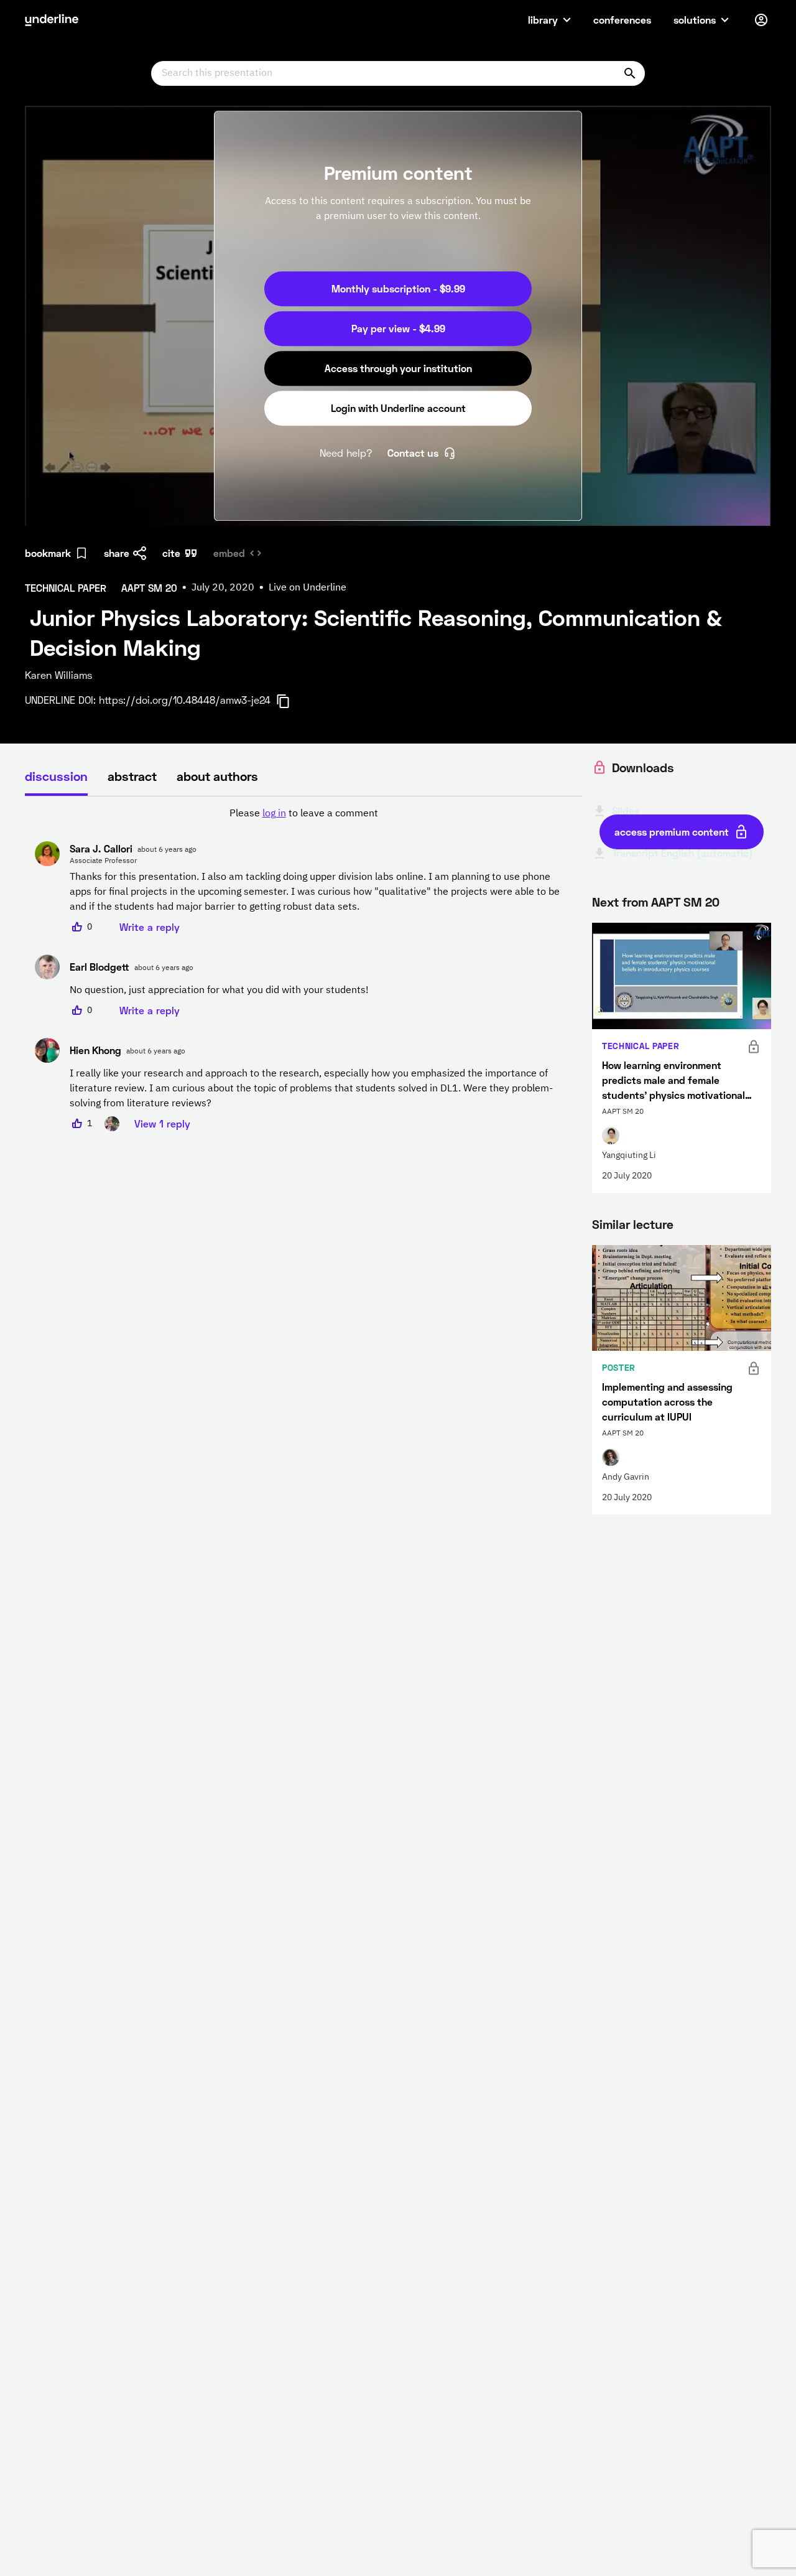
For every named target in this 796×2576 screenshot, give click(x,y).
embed (229, 553)
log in (274, 814)
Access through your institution (398, 368)
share (117, 553)
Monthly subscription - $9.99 (398, 288)
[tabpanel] (303, 969)
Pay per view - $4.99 (398, 328)
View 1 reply (162, 1123)
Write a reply (150, 927)
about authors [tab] (217, 776)
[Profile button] (761, 20)
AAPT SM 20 (685, 902)
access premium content (672, 832)
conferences (622, 20)
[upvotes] (77, 927)
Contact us (413, 453)
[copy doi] (290, 701)
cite (171, 553)
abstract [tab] (132, 776)
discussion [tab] (56, 776)
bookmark (48, 553)
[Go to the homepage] (52, 20)
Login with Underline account (398, 408)
